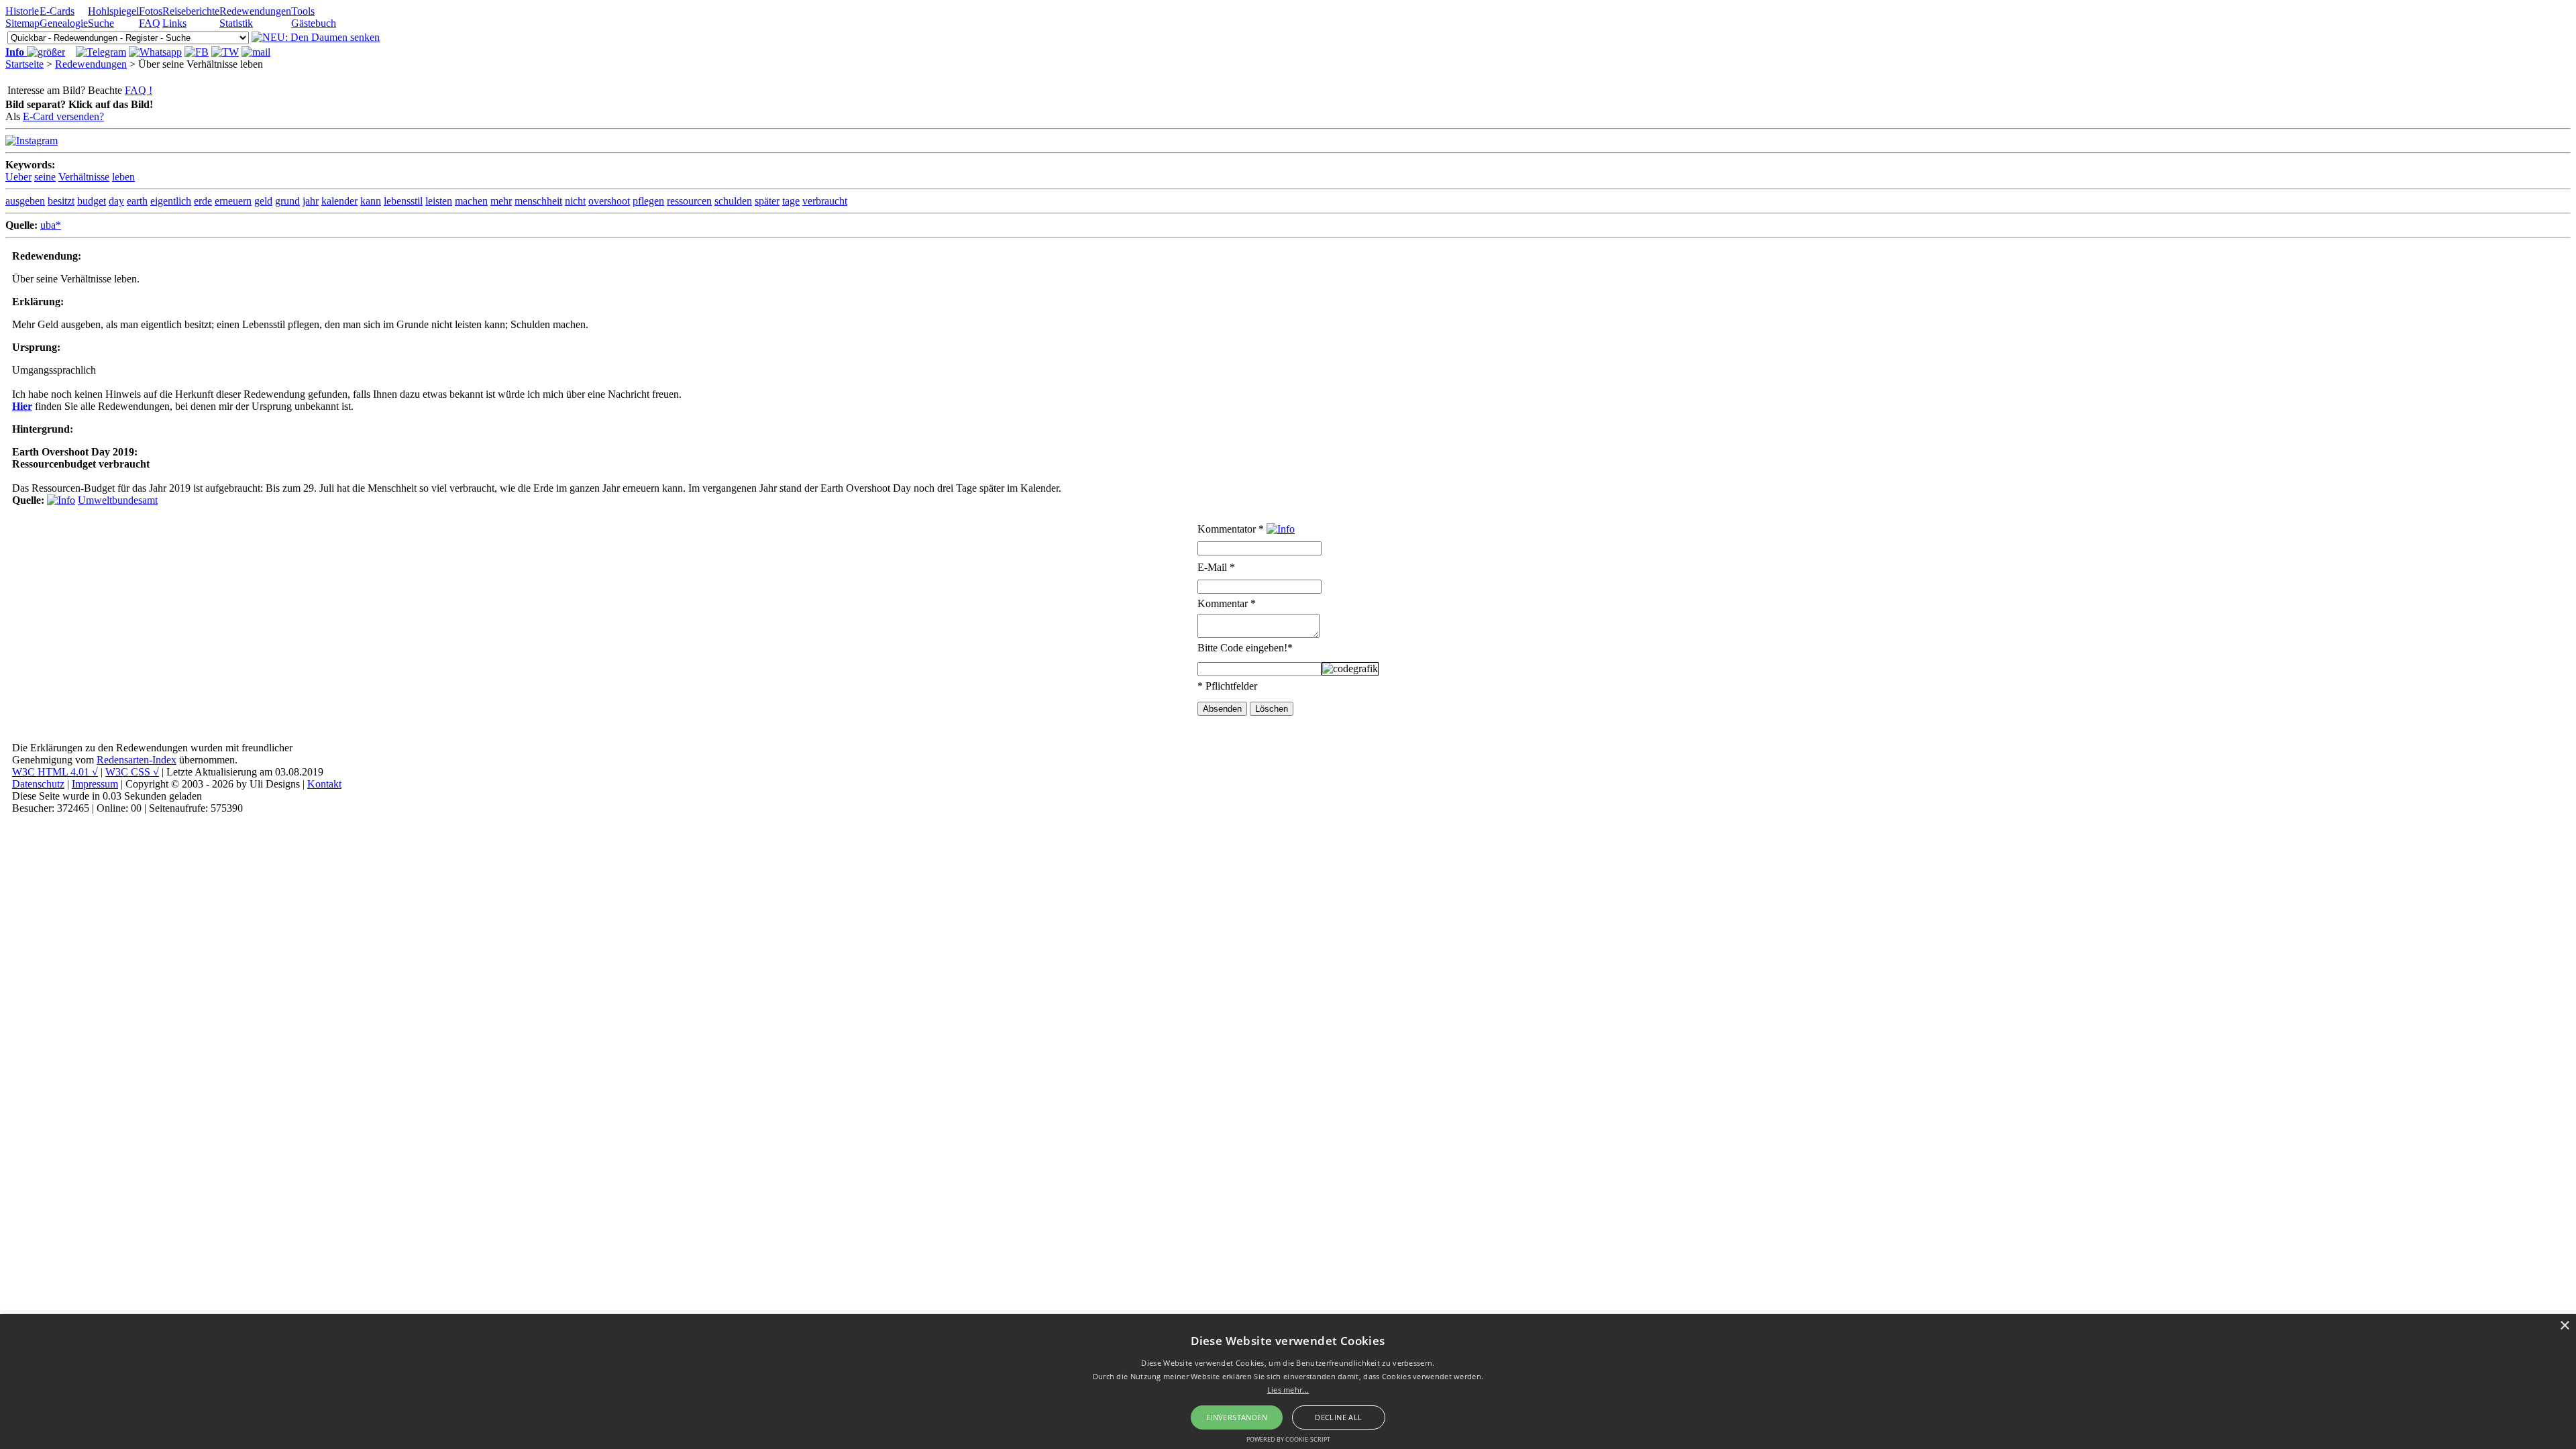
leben (123, 177)
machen (471, 201)
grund (287, 201)
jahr (311, 201)
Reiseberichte (191, 11)
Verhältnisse (84, 177)
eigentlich (171, 201)
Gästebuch (314, 23)
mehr (501, 201)
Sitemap (22, 23)
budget (92, 201)
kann (371, 201)
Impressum (95, 784)
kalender (339, 201)
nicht (575, 201)
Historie (22, 11)
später (767, 201)
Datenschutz (38, 784)
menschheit (538, 201)
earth (137, 201)
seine (45, 177)
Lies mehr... (1288, 1390)
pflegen (648, 201)
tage (791, 201)
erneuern (233, 201)
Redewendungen (255, 11)
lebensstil (403, 201)
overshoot (609, 201)
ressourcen (689, 201)
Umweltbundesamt (118, 500)
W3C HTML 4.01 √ (55, 772)
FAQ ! (139, 90)
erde (203, 201)
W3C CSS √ (132, 772)
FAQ (150, 23)
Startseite (24, 64)
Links (174, 23)
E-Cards (57, 11)
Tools (303, 11)
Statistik (236, 23)
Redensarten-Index (137, 760)
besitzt (61, 201)
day (116, 201)
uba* (51, 225)
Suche (101, 23)
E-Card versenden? (63, 116)
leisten (439, 201)
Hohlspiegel (113, 11)
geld (263, 201)
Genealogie (64, 23)
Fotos (151, 11)
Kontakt (324, 784)
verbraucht (825, 201)
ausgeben (25, 201)
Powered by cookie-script (1288, 1439)
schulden (733, 201)
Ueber (18, 177)
